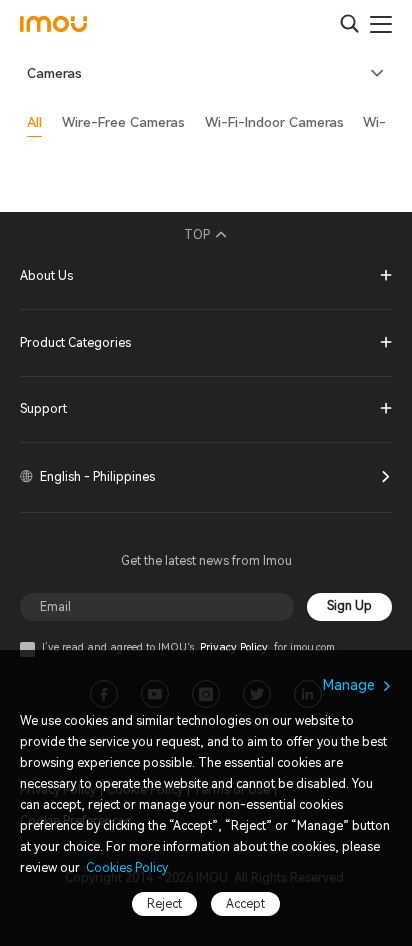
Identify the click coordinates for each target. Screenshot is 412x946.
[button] (206, 74)
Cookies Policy (125, 868)
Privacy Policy (234, 647)
